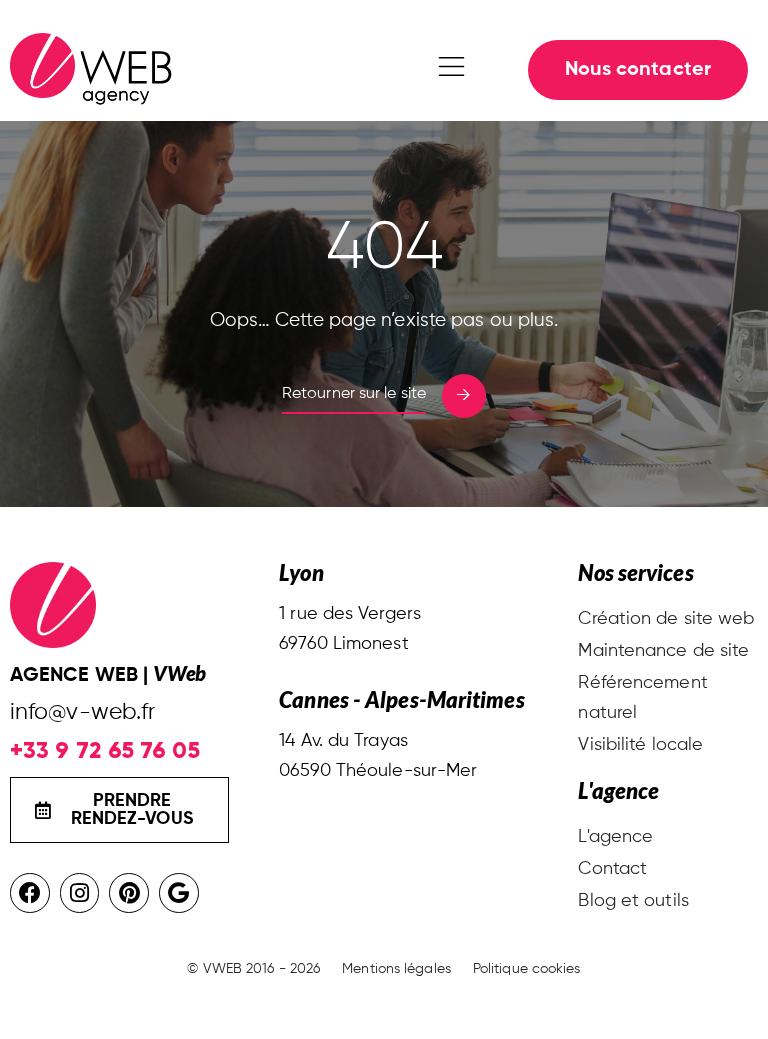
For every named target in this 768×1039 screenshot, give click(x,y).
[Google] (179, 893)
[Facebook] (30, 893)
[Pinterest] (129, 893)
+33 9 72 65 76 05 (105, 750)
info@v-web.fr (82, 712)
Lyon (301, 572)
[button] (451, 70)
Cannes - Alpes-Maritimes (401, 699)
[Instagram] (80, 893)
